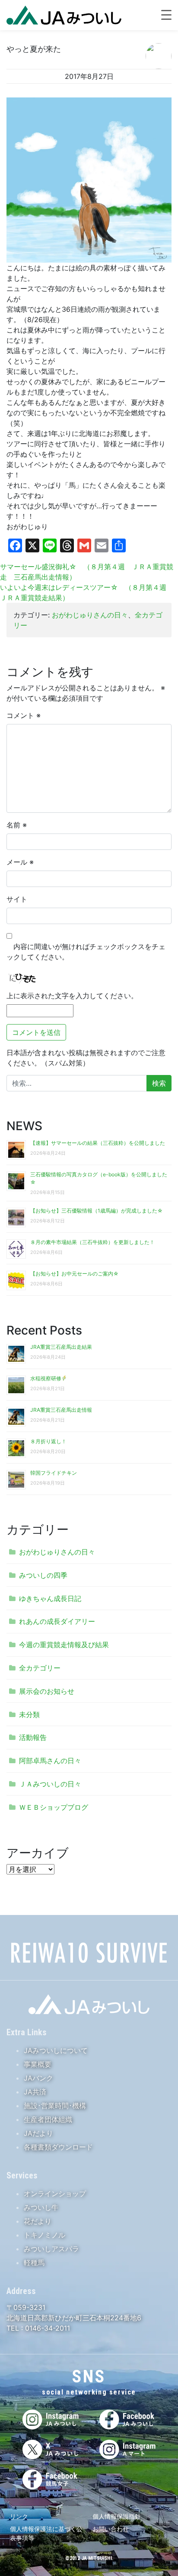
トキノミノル (44, 2235)
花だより (38, 2221)
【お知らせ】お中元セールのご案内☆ (75, 1274)
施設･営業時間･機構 (55, 2106)
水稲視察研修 (46, 1378)
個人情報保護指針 (117, 2516)
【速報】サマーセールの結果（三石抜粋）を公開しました (98, 1143)
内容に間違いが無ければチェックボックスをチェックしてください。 (86, 952)
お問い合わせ (111, 2529)
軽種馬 (34, 2263)
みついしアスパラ (51, 2249)
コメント (24, 715)
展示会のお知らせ (47, 1691)
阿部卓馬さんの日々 (50, 1761)
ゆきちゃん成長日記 (50, 1598)
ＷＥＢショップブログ (54, 1807)
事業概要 (38, 2064)
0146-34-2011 (46, 2328)
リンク (19, 2516)
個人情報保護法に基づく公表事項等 (46, 2533)
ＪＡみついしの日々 (50, 1784)
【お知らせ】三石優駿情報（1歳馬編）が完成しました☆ (97, 1211)
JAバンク (38, 2078)
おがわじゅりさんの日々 (90, 615)
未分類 (29, 1714)
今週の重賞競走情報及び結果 (64, 1645)
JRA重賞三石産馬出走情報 (61, 1410)
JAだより (38, 2133)
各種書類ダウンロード (58, 2147)
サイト (17, 899)
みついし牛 (41, 2207)
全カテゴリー (40, 1668)
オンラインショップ (55, 2194)
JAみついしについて (56, 2050)
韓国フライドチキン (54, 1473)
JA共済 (35, 2092)
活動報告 (33, 1737)
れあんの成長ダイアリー (57, 1621)
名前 (17, 825)
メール (20, 862)
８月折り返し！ (48, 1441)
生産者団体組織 (48, 2119)
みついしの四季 (43, 1575)
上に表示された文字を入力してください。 (72, 996)
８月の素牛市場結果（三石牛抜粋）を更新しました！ (92, 1242)
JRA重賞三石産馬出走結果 (61, 1347)
